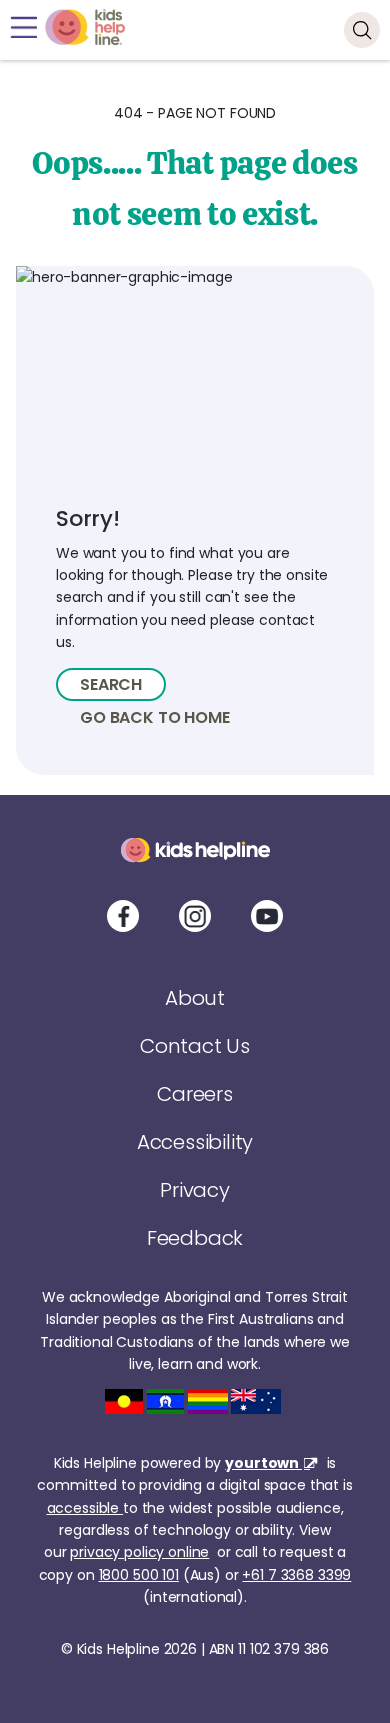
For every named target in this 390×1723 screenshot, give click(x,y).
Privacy (195, 1190)
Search (111, 684)
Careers (195, 1094)
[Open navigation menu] (23, 27)
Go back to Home (155, 717)
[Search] (362, 30)
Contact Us (195, 1046)
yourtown (263, 1463)
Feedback (195, 1238)
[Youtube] (267, 916)
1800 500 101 (139, 1575)
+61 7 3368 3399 (296, 1575)
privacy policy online (139, 1552)
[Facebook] (123, 916)
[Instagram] (195, 916)
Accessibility (195, 1142)
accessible (85, 1508)
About (195, 998)
